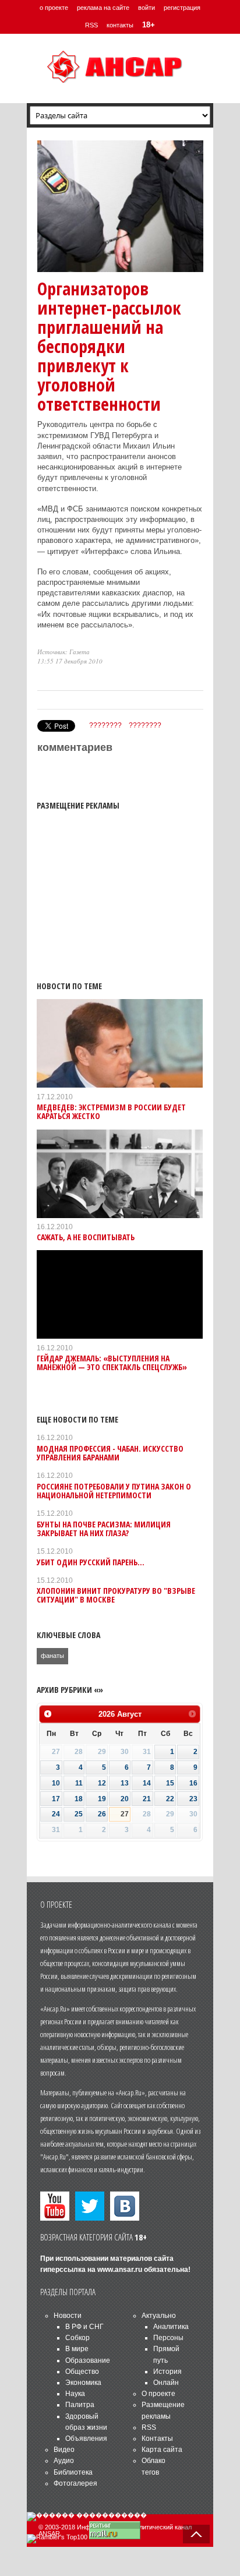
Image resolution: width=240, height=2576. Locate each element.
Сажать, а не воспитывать (86, 1237)
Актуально (159, 2316)
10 (56, 1783)
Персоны (168, 2338)
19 (102, 1799)
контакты (120, 25)
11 (79, 1783)
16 (193, 1783)
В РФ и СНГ (84, 2327)
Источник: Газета (63, 652)
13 (125, 1783)
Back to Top (196, 2534)
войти (147, 8)
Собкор (77, 2338)
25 (79, 1814)
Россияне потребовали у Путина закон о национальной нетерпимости (114, 1491)
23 (193, 1799)
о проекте (54, 8)
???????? (105, 725)
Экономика (83, 2383)
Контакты (157, 2439)
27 (125, 1814)
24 (56, 1814)
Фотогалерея (75, 2483)
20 (125, 1799)
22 (170, 1799)
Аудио (64, 2461)
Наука (75, 2394)
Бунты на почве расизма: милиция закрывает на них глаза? (104, 1529)
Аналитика (171, 2327)
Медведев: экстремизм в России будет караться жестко (111, 1111)
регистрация (182, 8)
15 (170, 1783)
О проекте (158, 2394)
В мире (77, 2349)
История (167, 2372)
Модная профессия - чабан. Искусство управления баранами (110, 1453)
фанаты (52, 1656)
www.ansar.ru (120, 2270)
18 (79, 1799)
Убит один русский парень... (91, 1562)
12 (102, 1783)
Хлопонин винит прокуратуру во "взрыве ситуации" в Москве (116, 1595)
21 (147, 1799)
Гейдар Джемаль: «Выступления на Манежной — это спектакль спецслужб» (112, 1363)
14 (147, 1783)
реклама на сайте (103, 8)
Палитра (80, 2405)
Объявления (86, 2439)
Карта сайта (162, 2450)
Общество (82, 2372)
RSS (91, 25)
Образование (88, 2360)
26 (102, 1814)
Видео (64, 2450)
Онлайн (166, 2383)
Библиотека (73, 2472)
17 (56, 1799)
